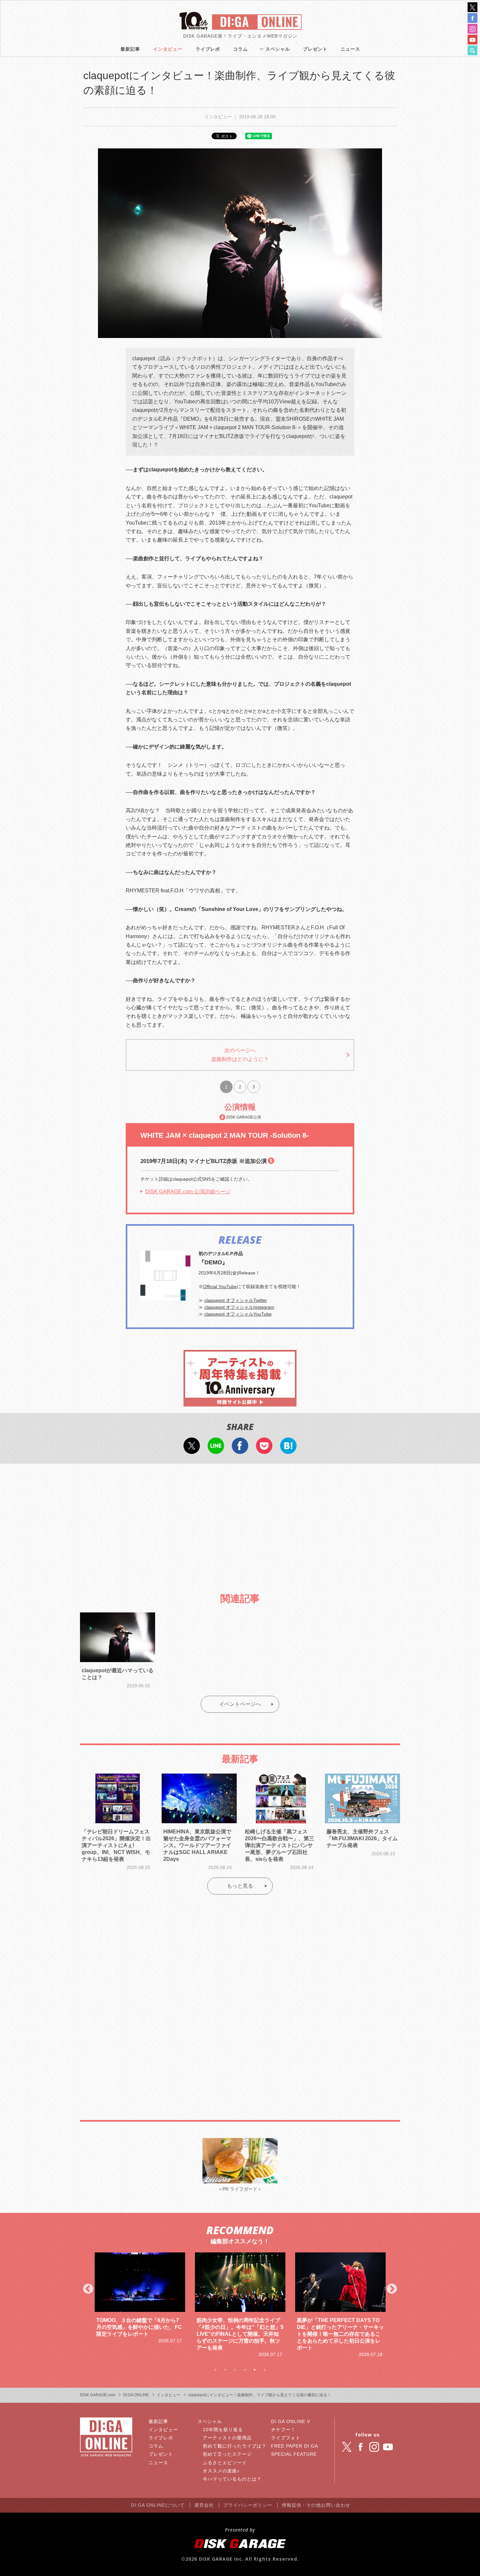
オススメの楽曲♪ (221, 2471)
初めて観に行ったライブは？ (235, 2446)
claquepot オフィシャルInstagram (239, 1307)
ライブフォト (286, 2438)
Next (392, 2289)
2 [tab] (225, 2370)
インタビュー (168, 49)
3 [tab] (235, 2370)
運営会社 (204, 2505)
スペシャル (278, 49)
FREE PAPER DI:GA (295, 2446)
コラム (240, 49)
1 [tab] (216, 2370)
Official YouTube (220, 1287)
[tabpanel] (140, 2305)
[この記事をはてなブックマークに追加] (288, 1450)
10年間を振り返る (223, 2430)
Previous (88, 2289)
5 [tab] (255, 2370)
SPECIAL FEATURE (294, 2454)
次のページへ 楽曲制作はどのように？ (240, 1055)
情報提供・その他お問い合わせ (316, 2505)
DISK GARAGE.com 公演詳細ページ (188, 1192)
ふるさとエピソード (225, 2463)
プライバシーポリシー (248, 2505)
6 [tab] (264, 2370)
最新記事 (130, 49)
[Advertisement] (240, 1523)
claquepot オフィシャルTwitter (236, 1300)
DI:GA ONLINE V (291, 2421)
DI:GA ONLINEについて (158, 2505)
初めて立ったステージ (227, 2454)
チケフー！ (283, 2430)
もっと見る (240, 1886)
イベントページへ (240, 1704)
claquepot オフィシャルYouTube (238, 1314)
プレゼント (315, 49)
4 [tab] (245, 2370)
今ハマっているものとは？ (232, 2479)
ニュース (350, 49)
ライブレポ (208, 49)
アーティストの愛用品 (227, 2438)
